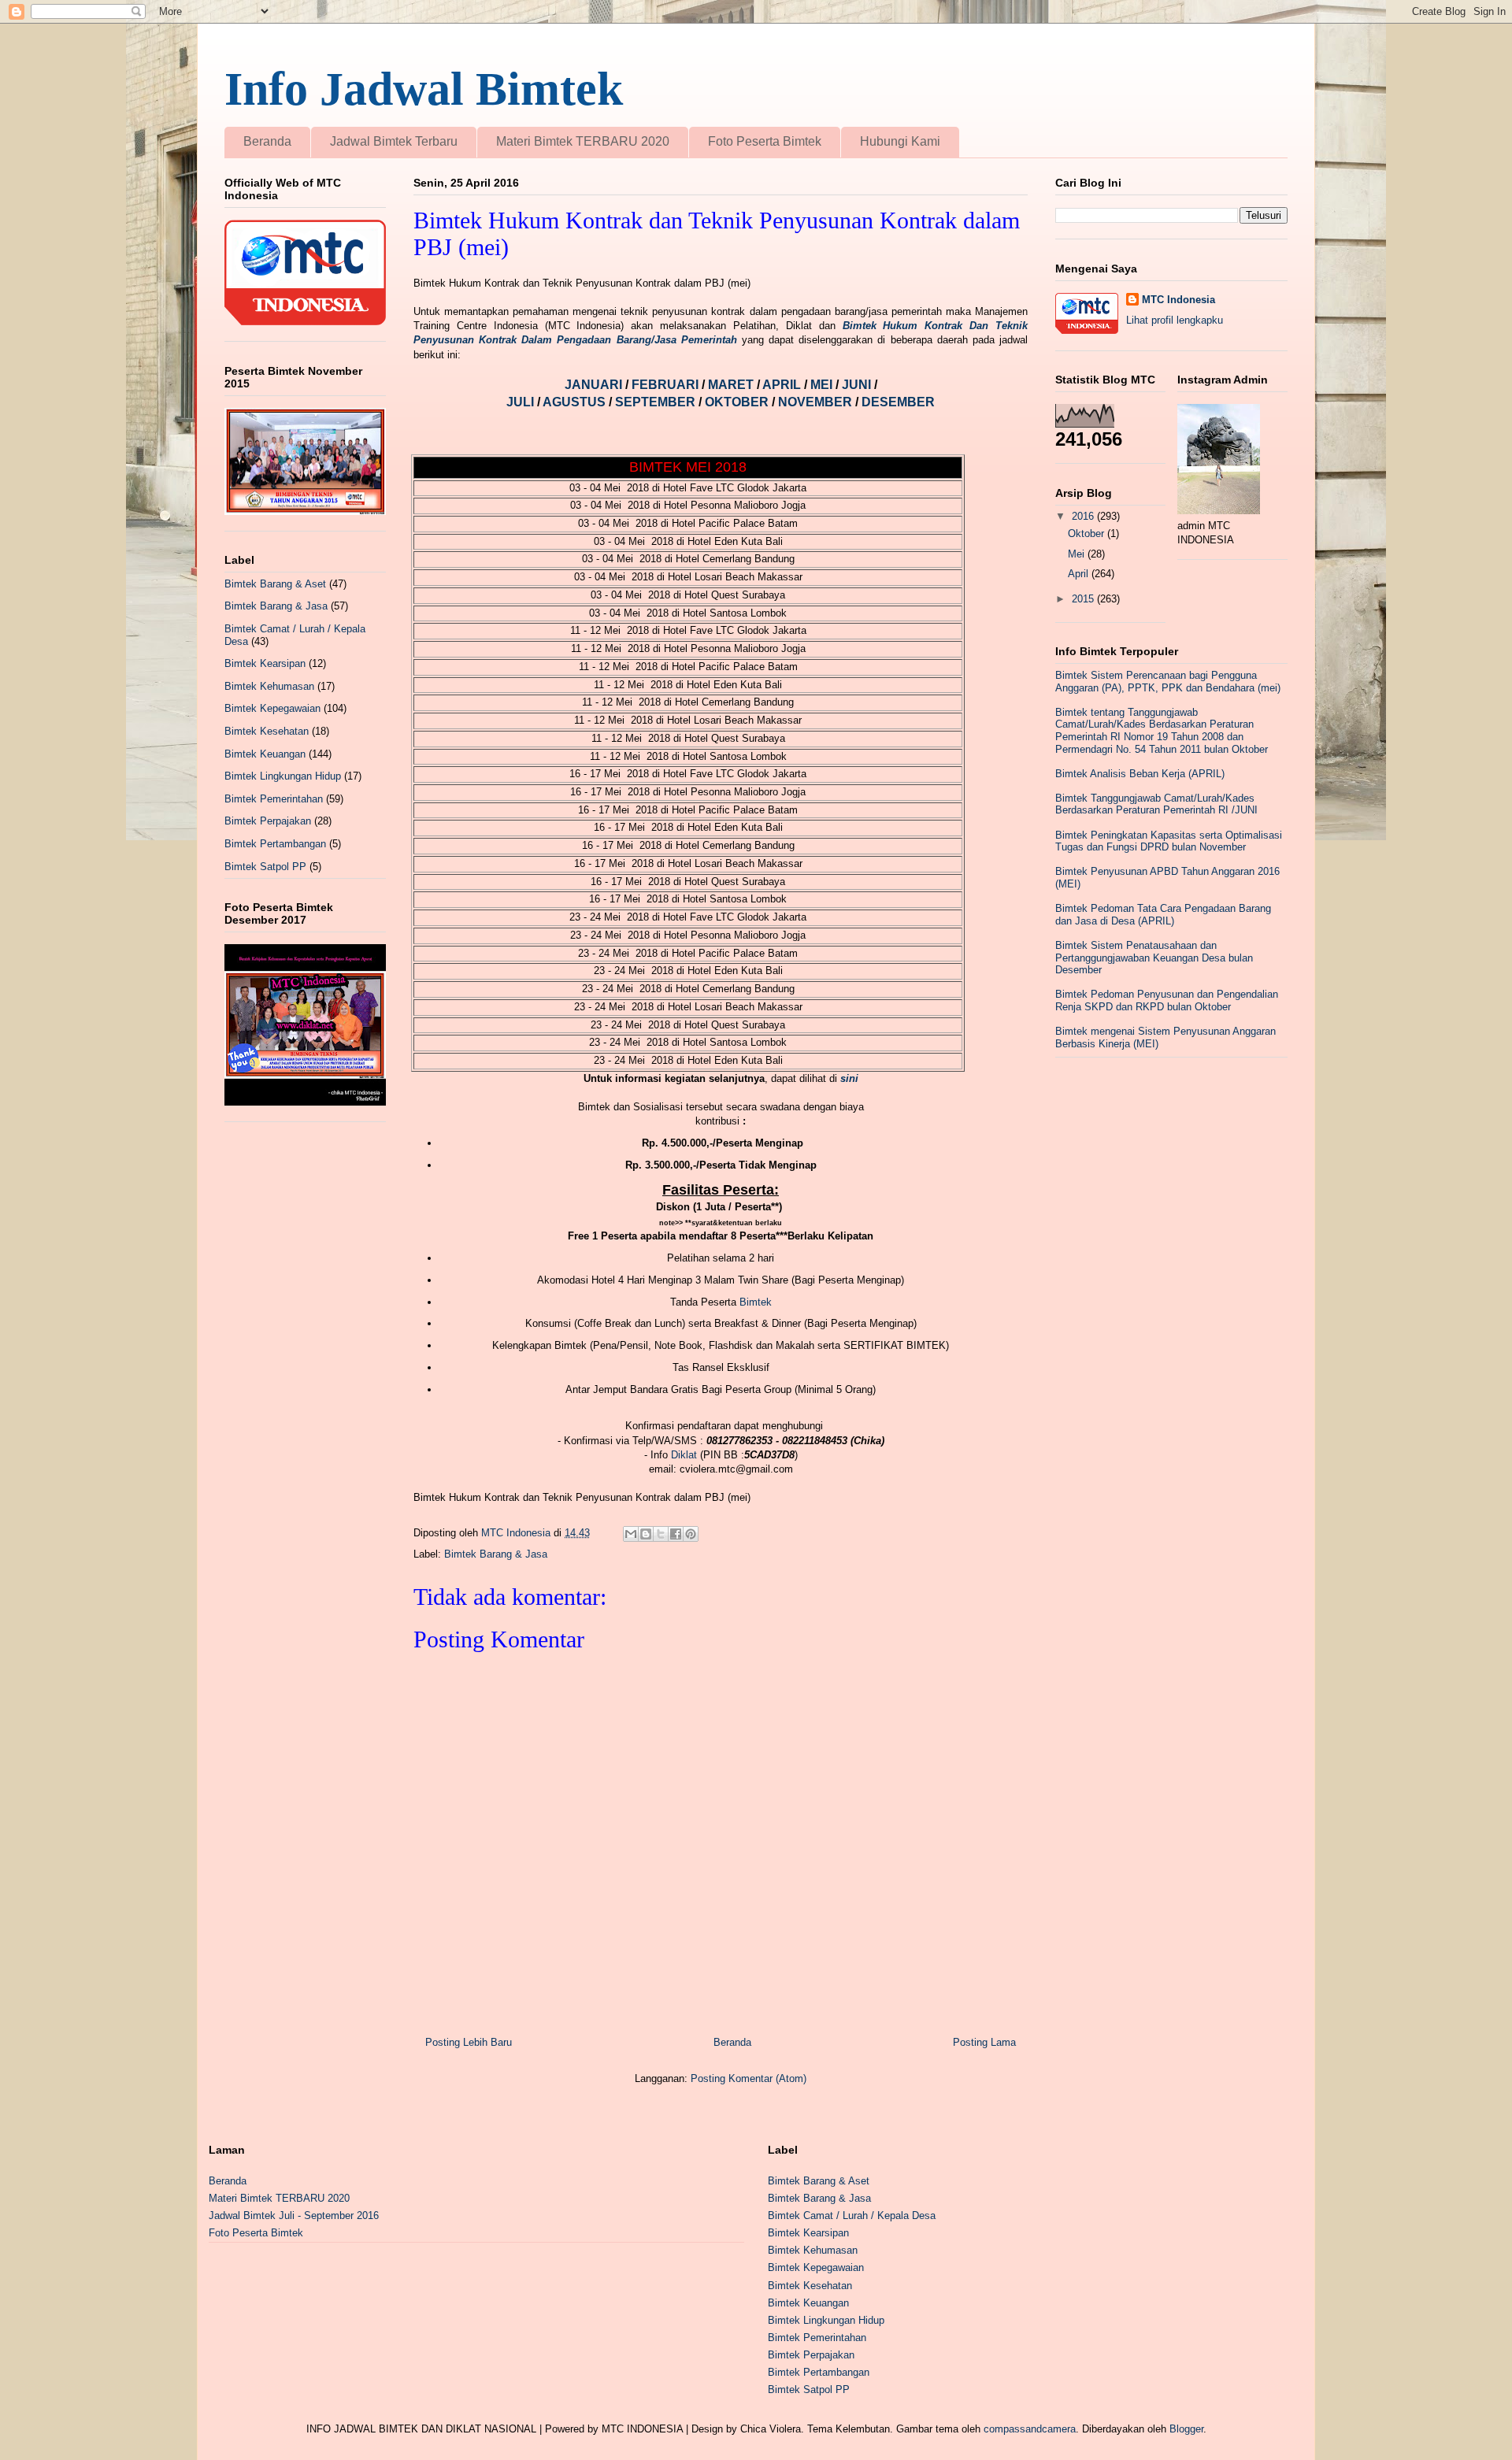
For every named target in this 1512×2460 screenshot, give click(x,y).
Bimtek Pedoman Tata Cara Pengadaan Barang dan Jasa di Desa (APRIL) (1163, 915)
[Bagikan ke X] (661, 1534)
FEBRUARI (667, 385)
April (1080, 574)
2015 (1084, 599)
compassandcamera (1030, 2429)
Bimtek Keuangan (265, 754)
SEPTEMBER (657, 402)
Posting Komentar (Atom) (749, 2078)
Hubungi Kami (900, 141)
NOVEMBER (815, 402)
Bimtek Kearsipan (265, 663)
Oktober (1088, 533)
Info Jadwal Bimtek (424, 89)
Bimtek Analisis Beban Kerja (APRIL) (1140, 774)
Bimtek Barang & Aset (275, 584)
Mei (1078, 554)
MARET (732, 385)
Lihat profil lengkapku (1175, 320)
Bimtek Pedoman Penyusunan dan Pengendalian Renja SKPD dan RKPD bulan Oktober (1167, 1000)
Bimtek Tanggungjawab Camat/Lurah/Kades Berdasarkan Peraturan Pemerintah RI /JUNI (1156, 804)
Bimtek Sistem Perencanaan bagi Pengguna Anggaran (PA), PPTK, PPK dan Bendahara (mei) (1168, 682)
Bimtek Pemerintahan (274, 799)
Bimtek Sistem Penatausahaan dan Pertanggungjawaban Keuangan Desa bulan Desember (1154, 958)
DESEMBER (898, 402)
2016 (1084, 516)
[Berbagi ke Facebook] (676, 1534)
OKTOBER (737, 402)
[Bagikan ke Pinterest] (691, 1534)
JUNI (858, 385)
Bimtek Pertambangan (275, 844)
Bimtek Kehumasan (269, 686)
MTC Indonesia (1178, 300)
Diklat (684, 1455)
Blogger (1186, 2429)
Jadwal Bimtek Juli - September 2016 (294, 2215)
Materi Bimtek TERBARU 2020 (583, 141)
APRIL (783, 385)
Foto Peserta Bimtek (765, 141)
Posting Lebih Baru (469, 2042)
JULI (522, 402)
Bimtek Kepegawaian (272, 708)
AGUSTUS (576, 402)
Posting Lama (984, 2042)
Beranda (267, 141)
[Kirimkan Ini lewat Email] (631, 1534)
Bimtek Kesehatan (267, 731)
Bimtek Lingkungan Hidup (283, 776)
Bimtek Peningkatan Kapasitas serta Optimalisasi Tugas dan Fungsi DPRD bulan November (1169, 841)
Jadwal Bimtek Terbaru (394, 141)
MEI (823, 385)
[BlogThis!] (646, 1534)
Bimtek (756, 1302)
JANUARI (595, 385)
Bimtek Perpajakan (268, 821)
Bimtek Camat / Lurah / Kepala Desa (852, 2215)
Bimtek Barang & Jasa (496, 1554)
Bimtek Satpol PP (265, 867)
